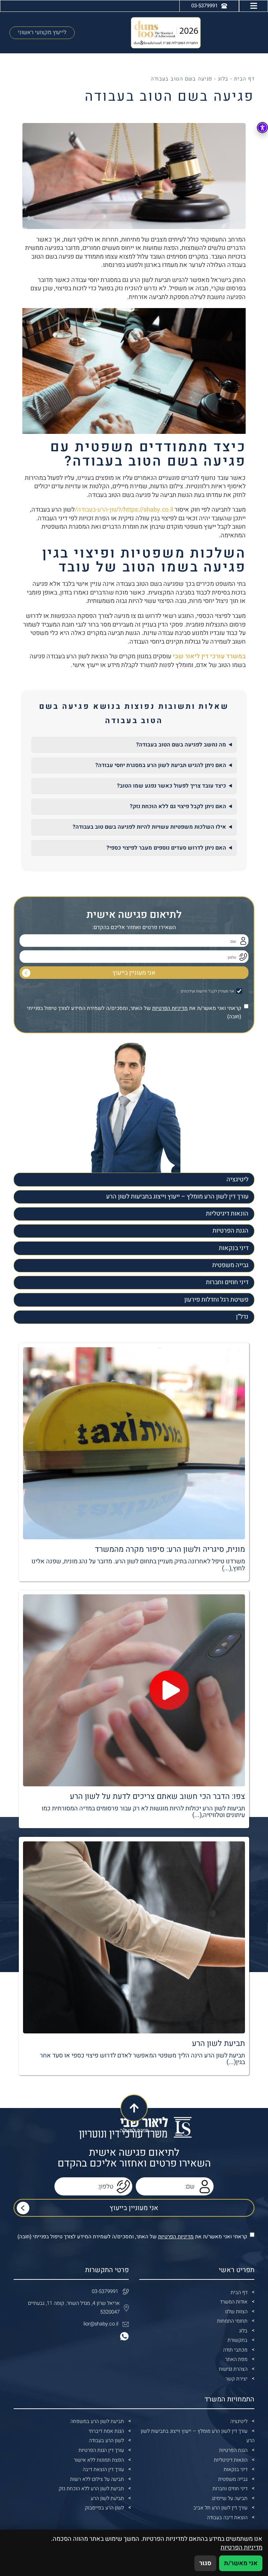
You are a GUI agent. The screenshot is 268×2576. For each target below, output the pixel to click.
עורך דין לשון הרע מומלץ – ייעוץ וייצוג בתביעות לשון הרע (177, 1197)
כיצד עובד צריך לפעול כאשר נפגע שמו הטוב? (172, 786)
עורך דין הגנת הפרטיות (101, 2450)
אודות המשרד (234, 2302)
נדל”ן (242, 1317)
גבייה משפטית (230, 1265)
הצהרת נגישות (233, 2369)
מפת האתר (236, 2359)
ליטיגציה (237, 1179)
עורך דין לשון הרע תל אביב (220, 2508)
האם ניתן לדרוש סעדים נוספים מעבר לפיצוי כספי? (166, 848)
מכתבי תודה (235, 2350)
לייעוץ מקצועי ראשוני (42, 32)
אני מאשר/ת (241, 2563)
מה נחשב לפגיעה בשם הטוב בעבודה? (181, 745)
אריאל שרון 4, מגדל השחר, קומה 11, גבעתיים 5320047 (74, 2308)
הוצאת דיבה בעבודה (227, 2518)
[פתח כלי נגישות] (262, 128)
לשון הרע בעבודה (106, 2441)
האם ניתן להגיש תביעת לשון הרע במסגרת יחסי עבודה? (161, 765)
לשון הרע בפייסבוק (104, 2508)
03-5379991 (105, 2291)
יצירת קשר (236, 2379)
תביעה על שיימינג (230, 2498)
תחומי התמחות (232, 2321)
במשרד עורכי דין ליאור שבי (209, 656)
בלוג (223, 79)
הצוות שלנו (236, 2312)
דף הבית (244, 79)
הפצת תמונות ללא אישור (99, 2460)
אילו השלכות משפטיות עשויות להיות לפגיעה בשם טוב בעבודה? (149, 827)
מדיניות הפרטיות (170, 1008)
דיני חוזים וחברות (227, 1282)
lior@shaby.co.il (101, 2324)
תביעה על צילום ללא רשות (97, 2479)
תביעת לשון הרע (107, 2498)
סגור (205, 2563)
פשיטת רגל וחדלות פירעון (216, 1300)
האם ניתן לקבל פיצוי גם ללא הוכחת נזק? (178, 806)
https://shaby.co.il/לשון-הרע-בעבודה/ (124, 510)
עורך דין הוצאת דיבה (103, 2470)
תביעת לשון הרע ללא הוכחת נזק (91, 2489)
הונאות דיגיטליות (227, 1214)
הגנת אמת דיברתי (106, 2431)
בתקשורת (237, 2340)
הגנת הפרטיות (230, 1231)
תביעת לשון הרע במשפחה (97, 2421)
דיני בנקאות (234, 1248)
